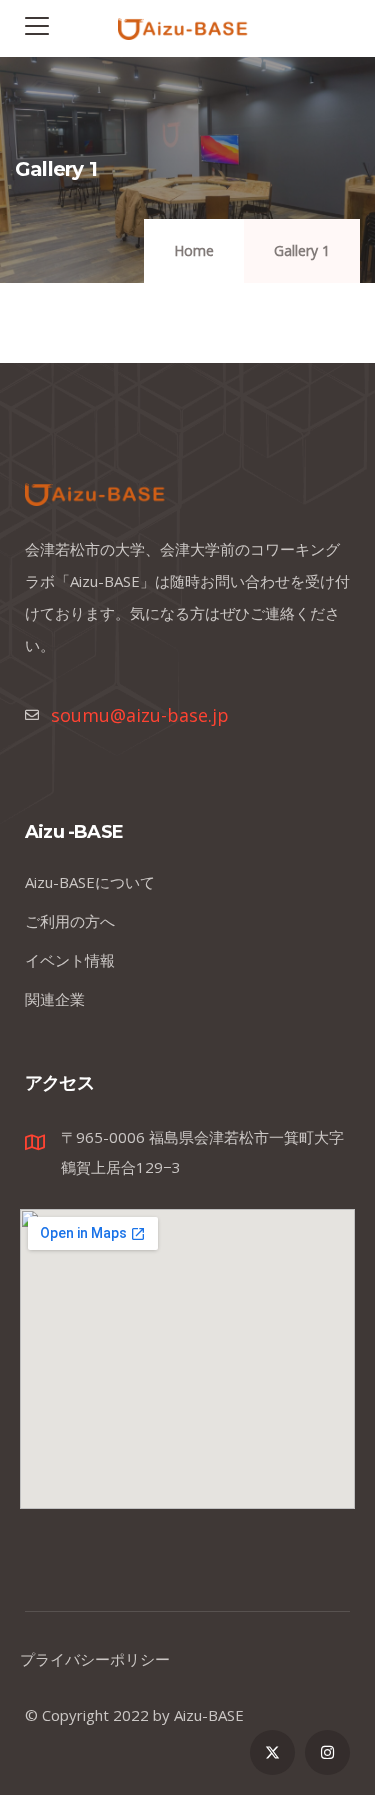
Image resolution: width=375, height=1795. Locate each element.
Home (194, 250)
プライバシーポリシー (95, 1659)
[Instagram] (327, 1752)
